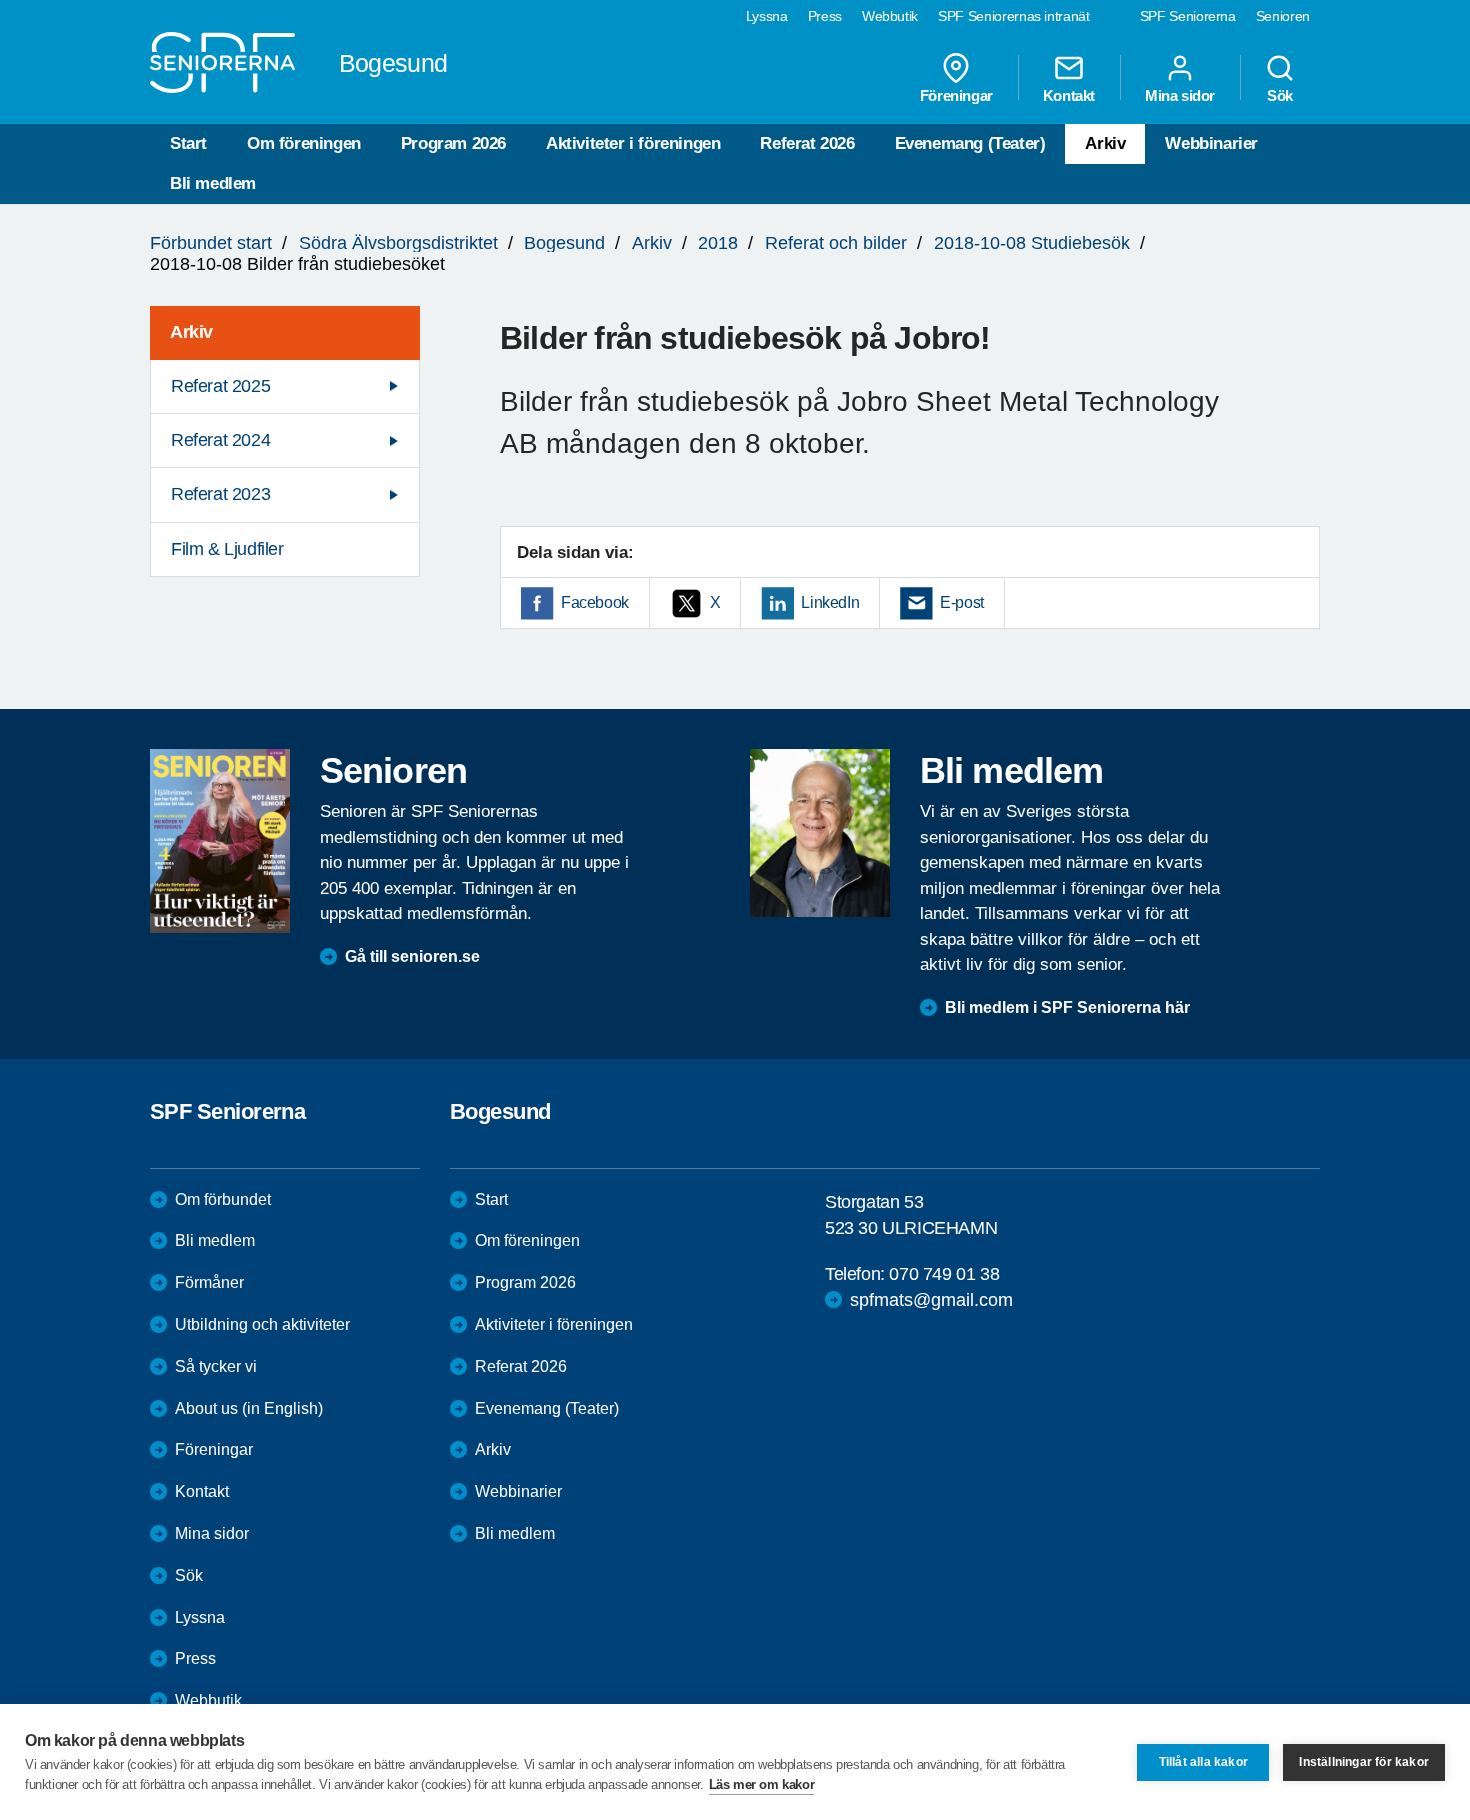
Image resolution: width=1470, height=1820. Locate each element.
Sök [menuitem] (1280, 95)
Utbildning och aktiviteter (262, 1324)
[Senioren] (220, 841)
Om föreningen (304, 143)
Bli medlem (213, 183)
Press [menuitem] (825, 16)
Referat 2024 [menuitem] (220, 440)
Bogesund (564, 243)
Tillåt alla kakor (1203, 1762)
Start (188, 143)
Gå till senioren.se (412, 956)
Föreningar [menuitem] (956, 95)
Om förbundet (223, 1199)
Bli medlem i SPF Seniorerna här (1067, 1007)
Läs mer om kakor (762, 1784)
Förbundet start (211, 243)
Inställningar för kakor (1364, 1762)
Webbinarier (1211, 143)
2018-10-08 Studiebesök (1032, 243)
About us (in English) (249, 1408)
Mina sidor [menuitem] (1180, 95)
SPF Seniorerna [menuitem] (1188, 16)
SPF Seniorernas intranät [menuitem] (1014, 16)
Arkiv (1105, 143)
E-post (962, 602)
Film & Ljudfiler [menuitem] (227, 549)
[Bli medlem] (820, 833)
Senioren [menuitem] (1283, 16)
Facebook (595, 602)
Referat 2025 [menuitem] (220, 386)
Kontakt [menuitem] (1069, 95)
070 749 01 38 (944, 1274)
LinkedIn (830, 602)
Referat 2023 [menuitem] (220, 494)
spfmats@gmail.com (931, 1300)
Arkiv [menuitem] (191, 332)
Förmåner (209, 1282)
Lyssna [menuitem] (767, 16)
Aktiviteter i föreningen (633, 143)
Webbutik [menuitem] (890, 16)
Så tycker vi (216, 1366)
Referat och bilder (836, 243)
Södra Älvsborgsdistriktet (398, 243)
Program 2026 (453, 143)
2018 (718, 243)
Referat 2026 (807, 143)
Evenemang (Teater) (970, 143)
